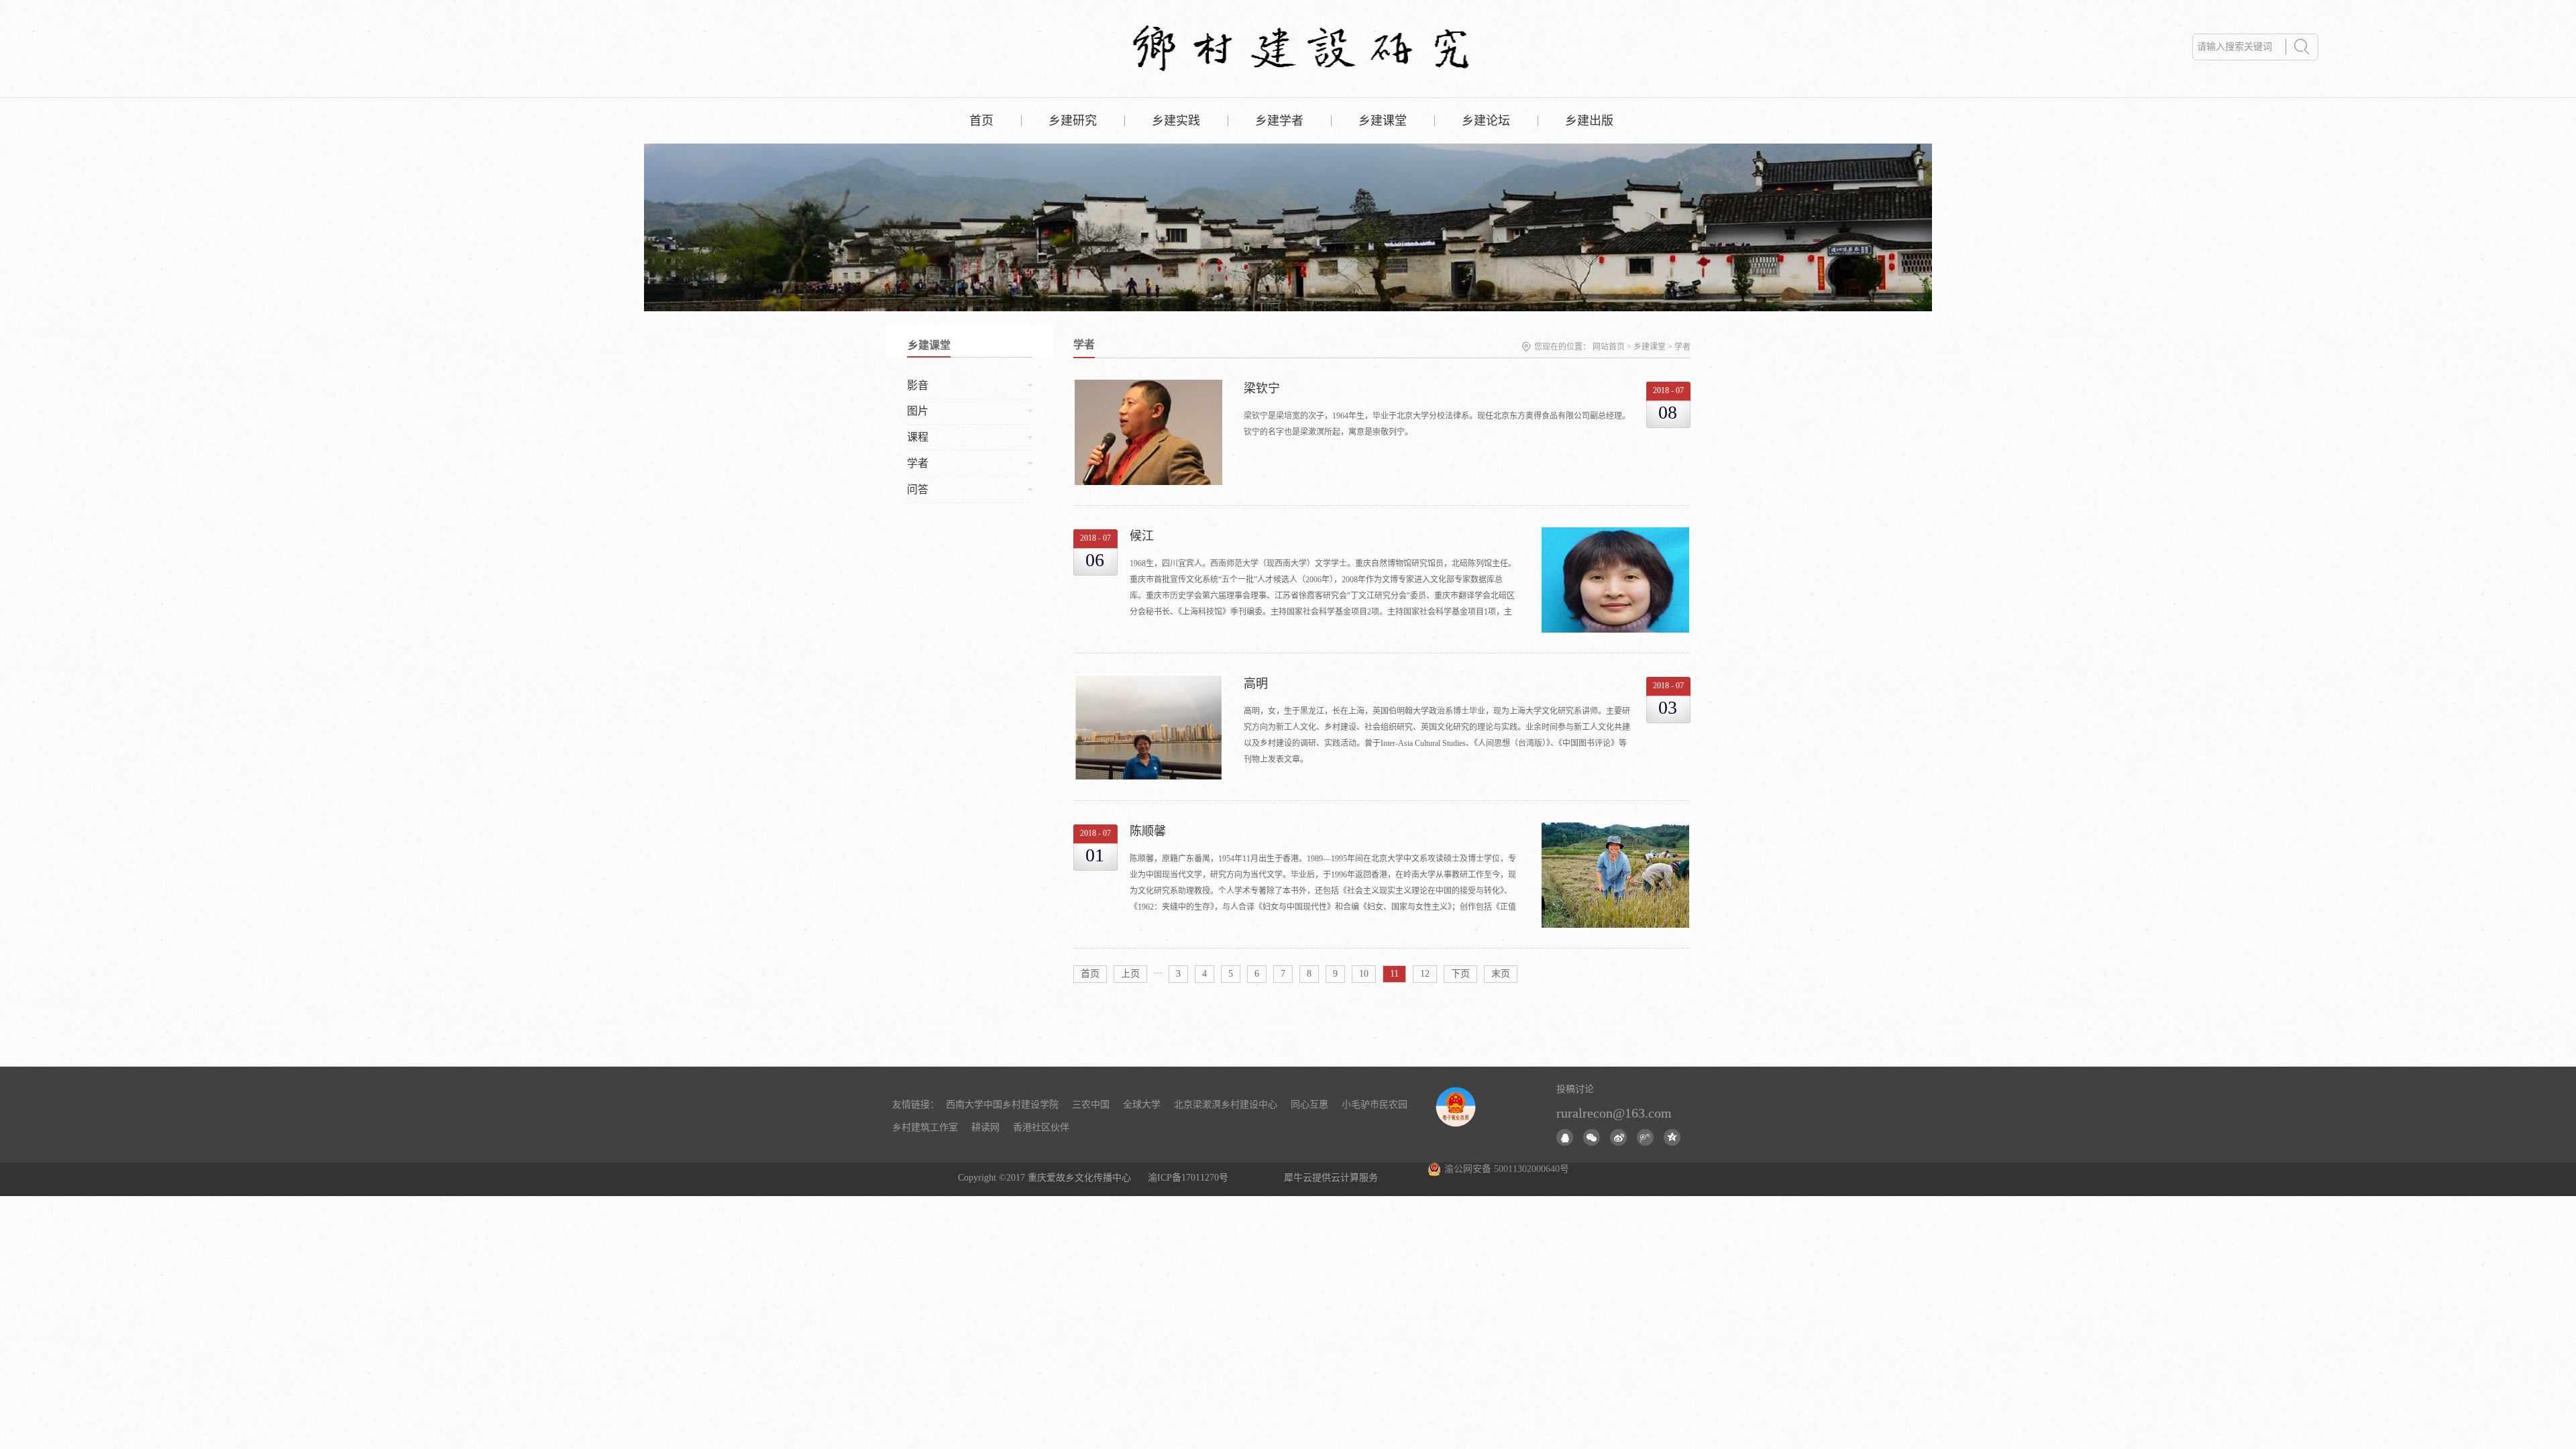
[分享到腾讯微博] (1645, 1137)
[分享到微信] (1592, 1137)
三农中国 (1091, 1105)
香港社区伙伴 (1041, 1127)
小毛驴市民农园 (1375, 1105)
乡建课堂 (1650, 347)
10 (1364, 974)
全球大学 (1142, 1105)
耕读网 (985, 1127)
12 (1425, 974)
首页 (981, 121)
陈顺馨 (1148, 831)
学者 (1682, 347)
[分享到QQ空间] (1672, 1137)
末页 (1501, 974)
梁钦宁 (1262, 388)
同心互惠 (1309, 1105)
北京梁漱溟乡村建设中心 (1226, 1105)
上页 (1130, 974)
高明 (1256, 684)
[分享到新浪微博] (1618, 1137)
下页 (1460, 974)
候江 (1142, 536)
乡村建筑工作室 (925, 1127)
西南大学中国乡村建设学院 (1002, 1105)
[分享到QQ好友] (1565, 1137)
